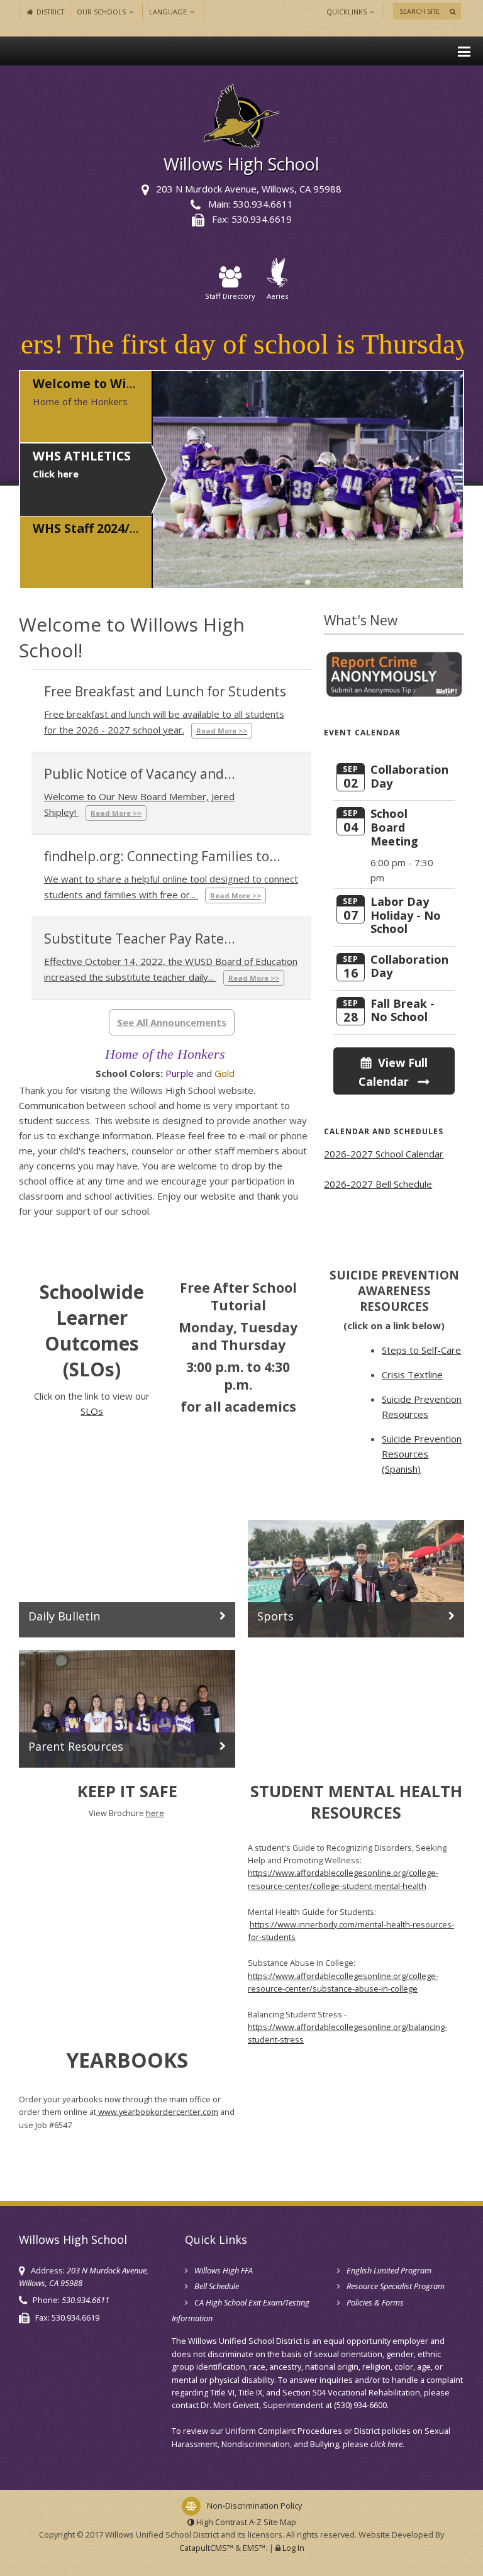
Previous (178, 474)
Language (169, 12)
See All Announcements (172, 1022)
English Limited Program (389, 2270)
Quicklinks (347, 12)
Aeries (277, 296)
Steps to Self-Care (421, 1350)
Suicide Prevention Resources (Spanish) (422, 1454)
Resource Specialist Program (396, 2286)
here (155, 1813)
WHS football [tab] (308, 582)
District (49, 12)
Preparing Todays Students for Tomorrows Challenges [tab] (289, 582)
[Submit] (452, 11)
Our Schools (102, 12)
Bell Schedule (217, 2286)
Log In (293, 2548)
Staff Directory (230, 296)
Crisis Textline (412, 1374)
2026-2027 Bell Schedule (378, 1184)
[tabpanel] (308, 480)
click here (386, 2444)
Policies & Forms (375, 2302)
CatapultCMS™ (206, 2548)
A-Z (273, 2522)
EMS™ (254, 2548)
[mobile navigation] (464, 51)
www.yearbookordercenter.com (157, 2112)
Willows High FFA (224, 2270)
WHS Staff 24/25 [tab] (327, 582)
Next (438, 474)
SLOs (92, 1411)
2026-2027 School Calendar (384, 1154)
